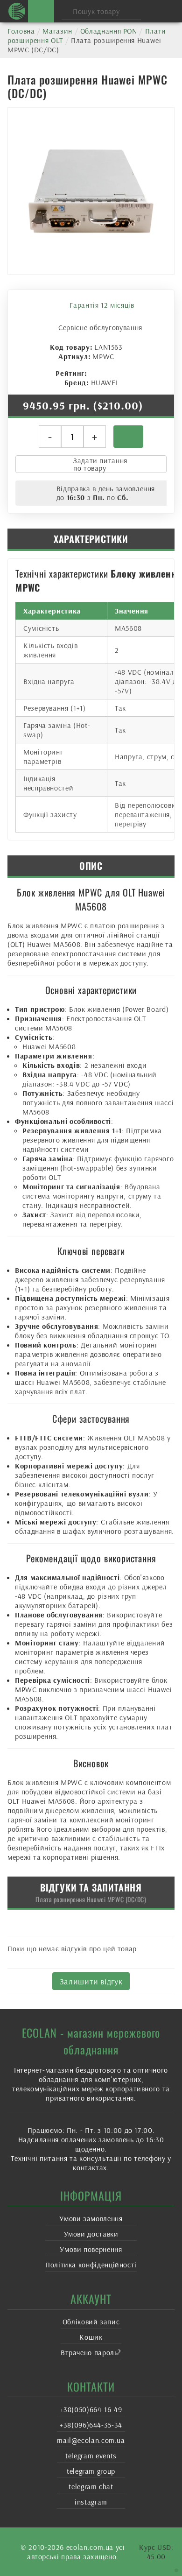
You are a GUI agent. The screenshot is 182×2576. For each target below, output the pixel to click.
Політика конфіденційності (91, 2265)
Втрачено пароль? (91, 2352)
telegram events (91, 2456)
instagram (91, 2502)
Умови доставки (91, 2234)
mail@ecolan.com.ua (91, 2440)
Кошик (91, 2337)
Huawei (105, 382)
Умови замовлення (91, 2218)
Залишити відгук (91, 1981)
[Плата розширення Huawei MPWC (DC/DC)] (91, 191)
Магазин (57, 31)
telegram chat (91, 2486)
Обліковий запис (91, 2322)
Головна (21, 31)
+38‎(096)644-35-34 (91, 2425)
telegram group (91, 2471)
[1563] (128, 437)
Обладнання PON (109, 31)
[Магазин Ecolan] (17, 11)
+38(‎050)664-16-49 (91, 2409)
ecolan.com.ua (90, 2547)
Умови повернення (91, 2249)
